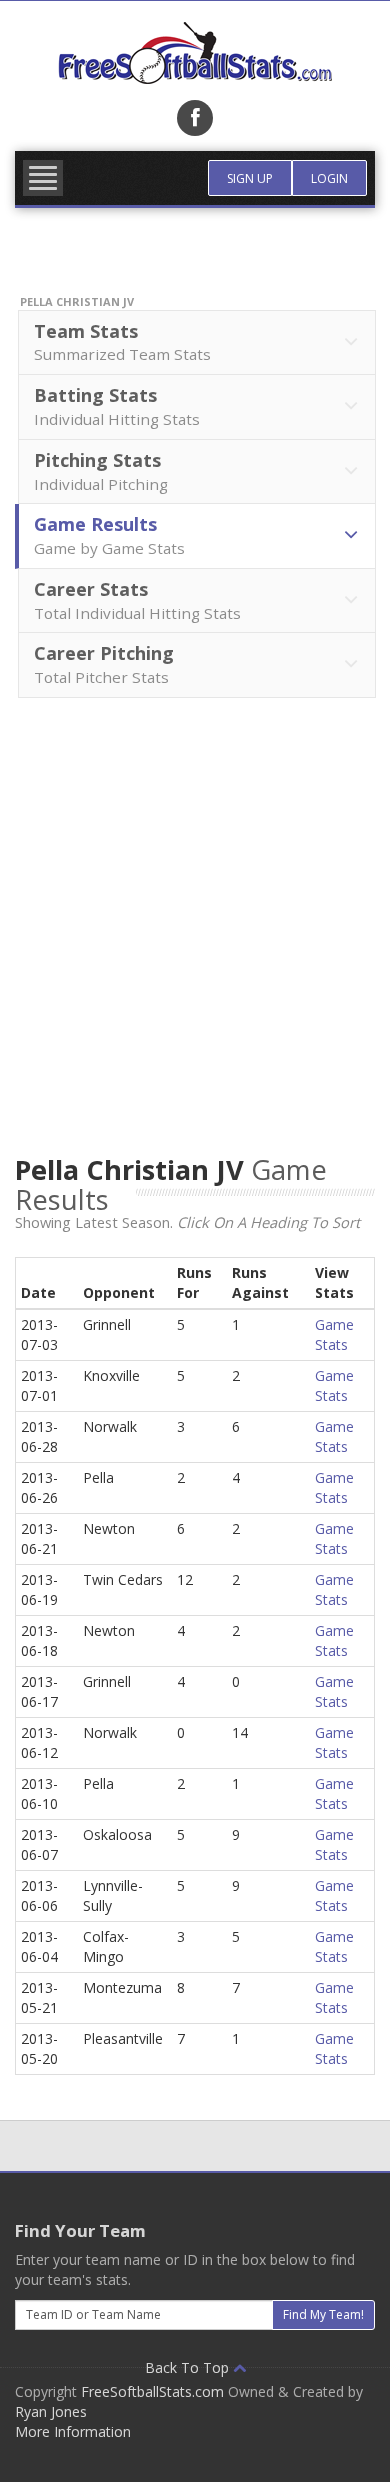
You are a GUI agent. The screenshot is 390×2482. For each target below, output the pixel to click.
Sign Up (250, 178)
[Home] (195, 53)
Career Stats (137, 600)
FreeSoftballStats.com (152, 2391)
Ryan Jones (51, 2411)
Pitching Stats (101, 471)
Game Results (109, 535)
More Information (73, 2431)
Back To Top (189, 2367)
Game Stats (334, 1334)
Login (329, 178)
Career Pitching (104, 664)
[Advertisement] (195, 935)
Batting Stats (117, 406)
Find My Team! (323, 2314)
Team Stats (122, 342)
